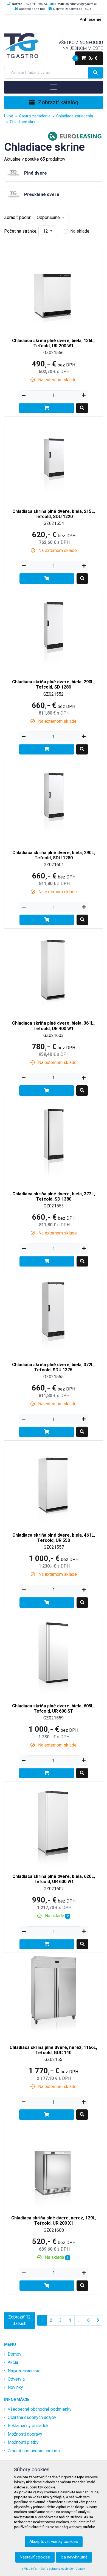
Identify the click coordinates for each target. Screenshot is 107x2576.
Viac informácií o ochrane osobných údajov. (54, 2569)
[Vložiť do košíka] (47, 408)
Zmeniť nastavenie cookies (34, 2451)
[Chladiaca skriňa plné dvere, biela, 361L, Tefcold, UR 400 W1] (54, 972)
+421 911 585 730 (36, 4)
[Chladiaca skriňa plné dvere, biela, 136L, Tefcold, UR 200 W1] (54, 289)
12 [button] (46, 231)
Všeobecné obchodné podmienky (40, 2409)
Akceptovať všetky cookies (54, 2542)
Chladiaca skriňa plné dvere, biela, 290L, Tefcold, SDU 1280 (54, 855)
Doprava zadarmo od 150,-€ (72, 9)
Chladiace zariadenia (75, 116)
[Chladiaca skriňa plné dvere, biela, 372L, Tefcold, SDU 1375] (54, 1313)
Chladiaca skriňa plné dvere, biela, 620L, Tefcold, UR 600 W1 (54, 1879)
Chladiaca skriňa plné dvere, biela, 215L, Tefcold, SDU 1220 (54, 514)
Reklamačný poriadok (28, 2426)
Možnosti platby (23, 2442)
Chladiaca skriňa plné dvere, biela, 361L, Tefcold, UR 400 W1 (53, 1026)
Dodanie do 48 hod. (33, 9)
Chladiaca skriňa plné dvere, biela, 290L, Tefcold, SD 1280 (53, 684)
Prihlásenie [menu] (91, 20)
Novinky (15, 2387)
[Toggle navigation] (54, 87)
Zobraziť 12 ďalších (19, 2320)
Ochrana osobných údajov (32, 2417)
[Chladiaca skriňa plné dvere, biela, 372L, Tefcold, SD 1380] (54, 1142)
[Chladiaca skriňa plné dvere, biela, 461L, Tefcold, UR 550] (54, 1483)
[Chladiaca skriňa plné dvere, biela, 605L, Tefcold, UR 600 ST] (54, 1654)
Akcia (13, 2362)
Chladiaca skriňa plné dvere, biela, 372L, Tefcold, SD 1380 (54, 1196)
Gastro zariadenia (35, 116)
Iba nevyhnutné (74, 2557)
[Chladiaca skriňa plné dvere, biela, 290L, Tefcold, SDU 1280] (54, 801)
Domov (15, 2354)
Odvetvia (16, 2379)
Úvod (9, 116)
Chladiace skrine (24, 122)
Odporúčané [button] (49, 217)
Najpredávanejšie (24, 2371)
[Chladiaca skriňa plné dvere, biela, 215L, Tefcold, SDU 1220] (54, 460)
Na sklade (80, 231)
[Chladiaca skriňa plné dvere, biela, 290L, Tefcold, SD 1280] (54, 630)
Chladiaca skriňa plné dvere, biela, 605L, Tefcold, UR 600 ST (53, 1708)
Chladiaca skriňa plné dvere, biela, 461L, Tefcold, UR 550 (54, 1538)
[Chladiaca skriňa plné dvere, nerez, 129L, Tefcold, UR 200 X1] (54, 2166)
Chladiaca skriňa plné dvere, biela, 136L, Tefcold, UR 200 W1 (53, 343)
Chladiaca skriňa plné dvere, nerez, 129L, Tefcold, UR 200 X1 (54, 2221)
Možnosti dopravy (25, 2434)
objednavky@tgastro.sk (81, 4)
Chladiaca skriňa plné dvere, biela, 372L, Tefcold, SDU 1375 (53, 1367)
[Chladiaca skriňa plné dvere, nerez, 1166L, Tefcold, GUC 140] (54, 1996)
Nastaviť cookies (35, 2557)
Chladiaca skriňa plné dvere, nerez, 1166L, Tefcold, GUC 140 (53, 2050)
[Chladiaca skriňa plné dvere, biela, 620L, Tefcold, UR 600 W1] (54, 1825)
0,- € (86, 58)
